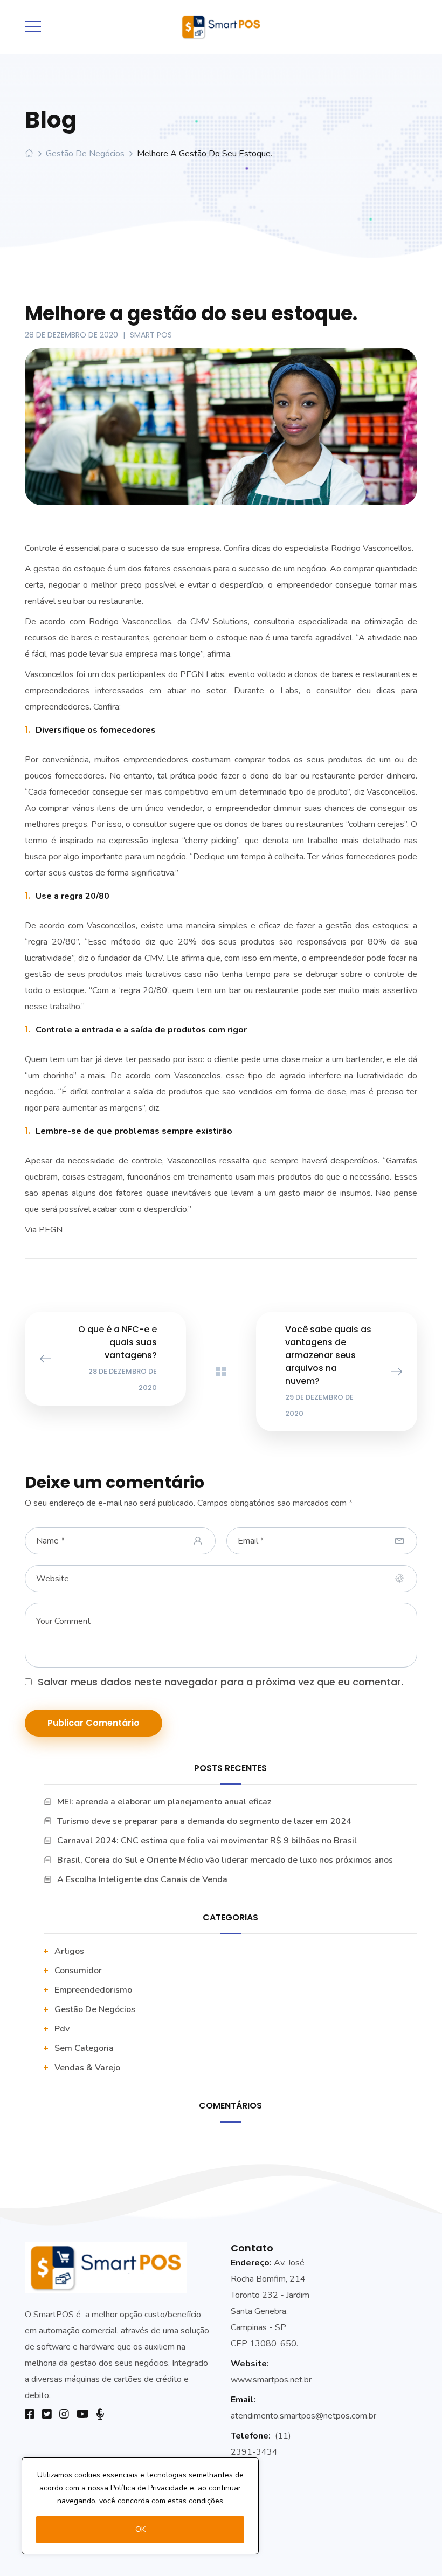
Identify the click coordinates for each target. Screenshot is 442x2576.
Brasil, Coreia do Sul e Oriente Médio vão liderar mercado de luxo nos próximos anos (225, 1860)
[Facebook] (30, 2414)
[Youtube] (83, 2414)
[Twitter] (47, 2414)
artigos (69, 1951)
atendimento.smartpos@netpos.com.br (303, 2416)
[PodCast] (100, 2414)
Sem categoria (84, 2048)
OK (140, 2529)
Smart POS (151, 335)
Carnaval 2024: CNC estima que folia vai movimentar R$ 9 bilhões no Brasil (207, 1841)
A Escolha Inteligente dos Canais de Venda (142, 1879)
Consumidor (78, 1971)
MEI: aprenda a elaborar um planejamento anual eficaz (164, 1802)
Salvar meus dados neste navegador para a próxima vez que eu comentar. (220, 1682)
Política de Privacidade (149, 2488)
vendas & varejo (87, 2068)
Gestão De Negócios (85, 154)
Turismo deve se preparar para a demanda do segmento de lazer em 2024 (204, 1821)
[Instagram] (64, 2414)
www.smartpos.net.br (271, 2380)
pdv (62, 2029)
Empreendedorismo (93, 1990)
